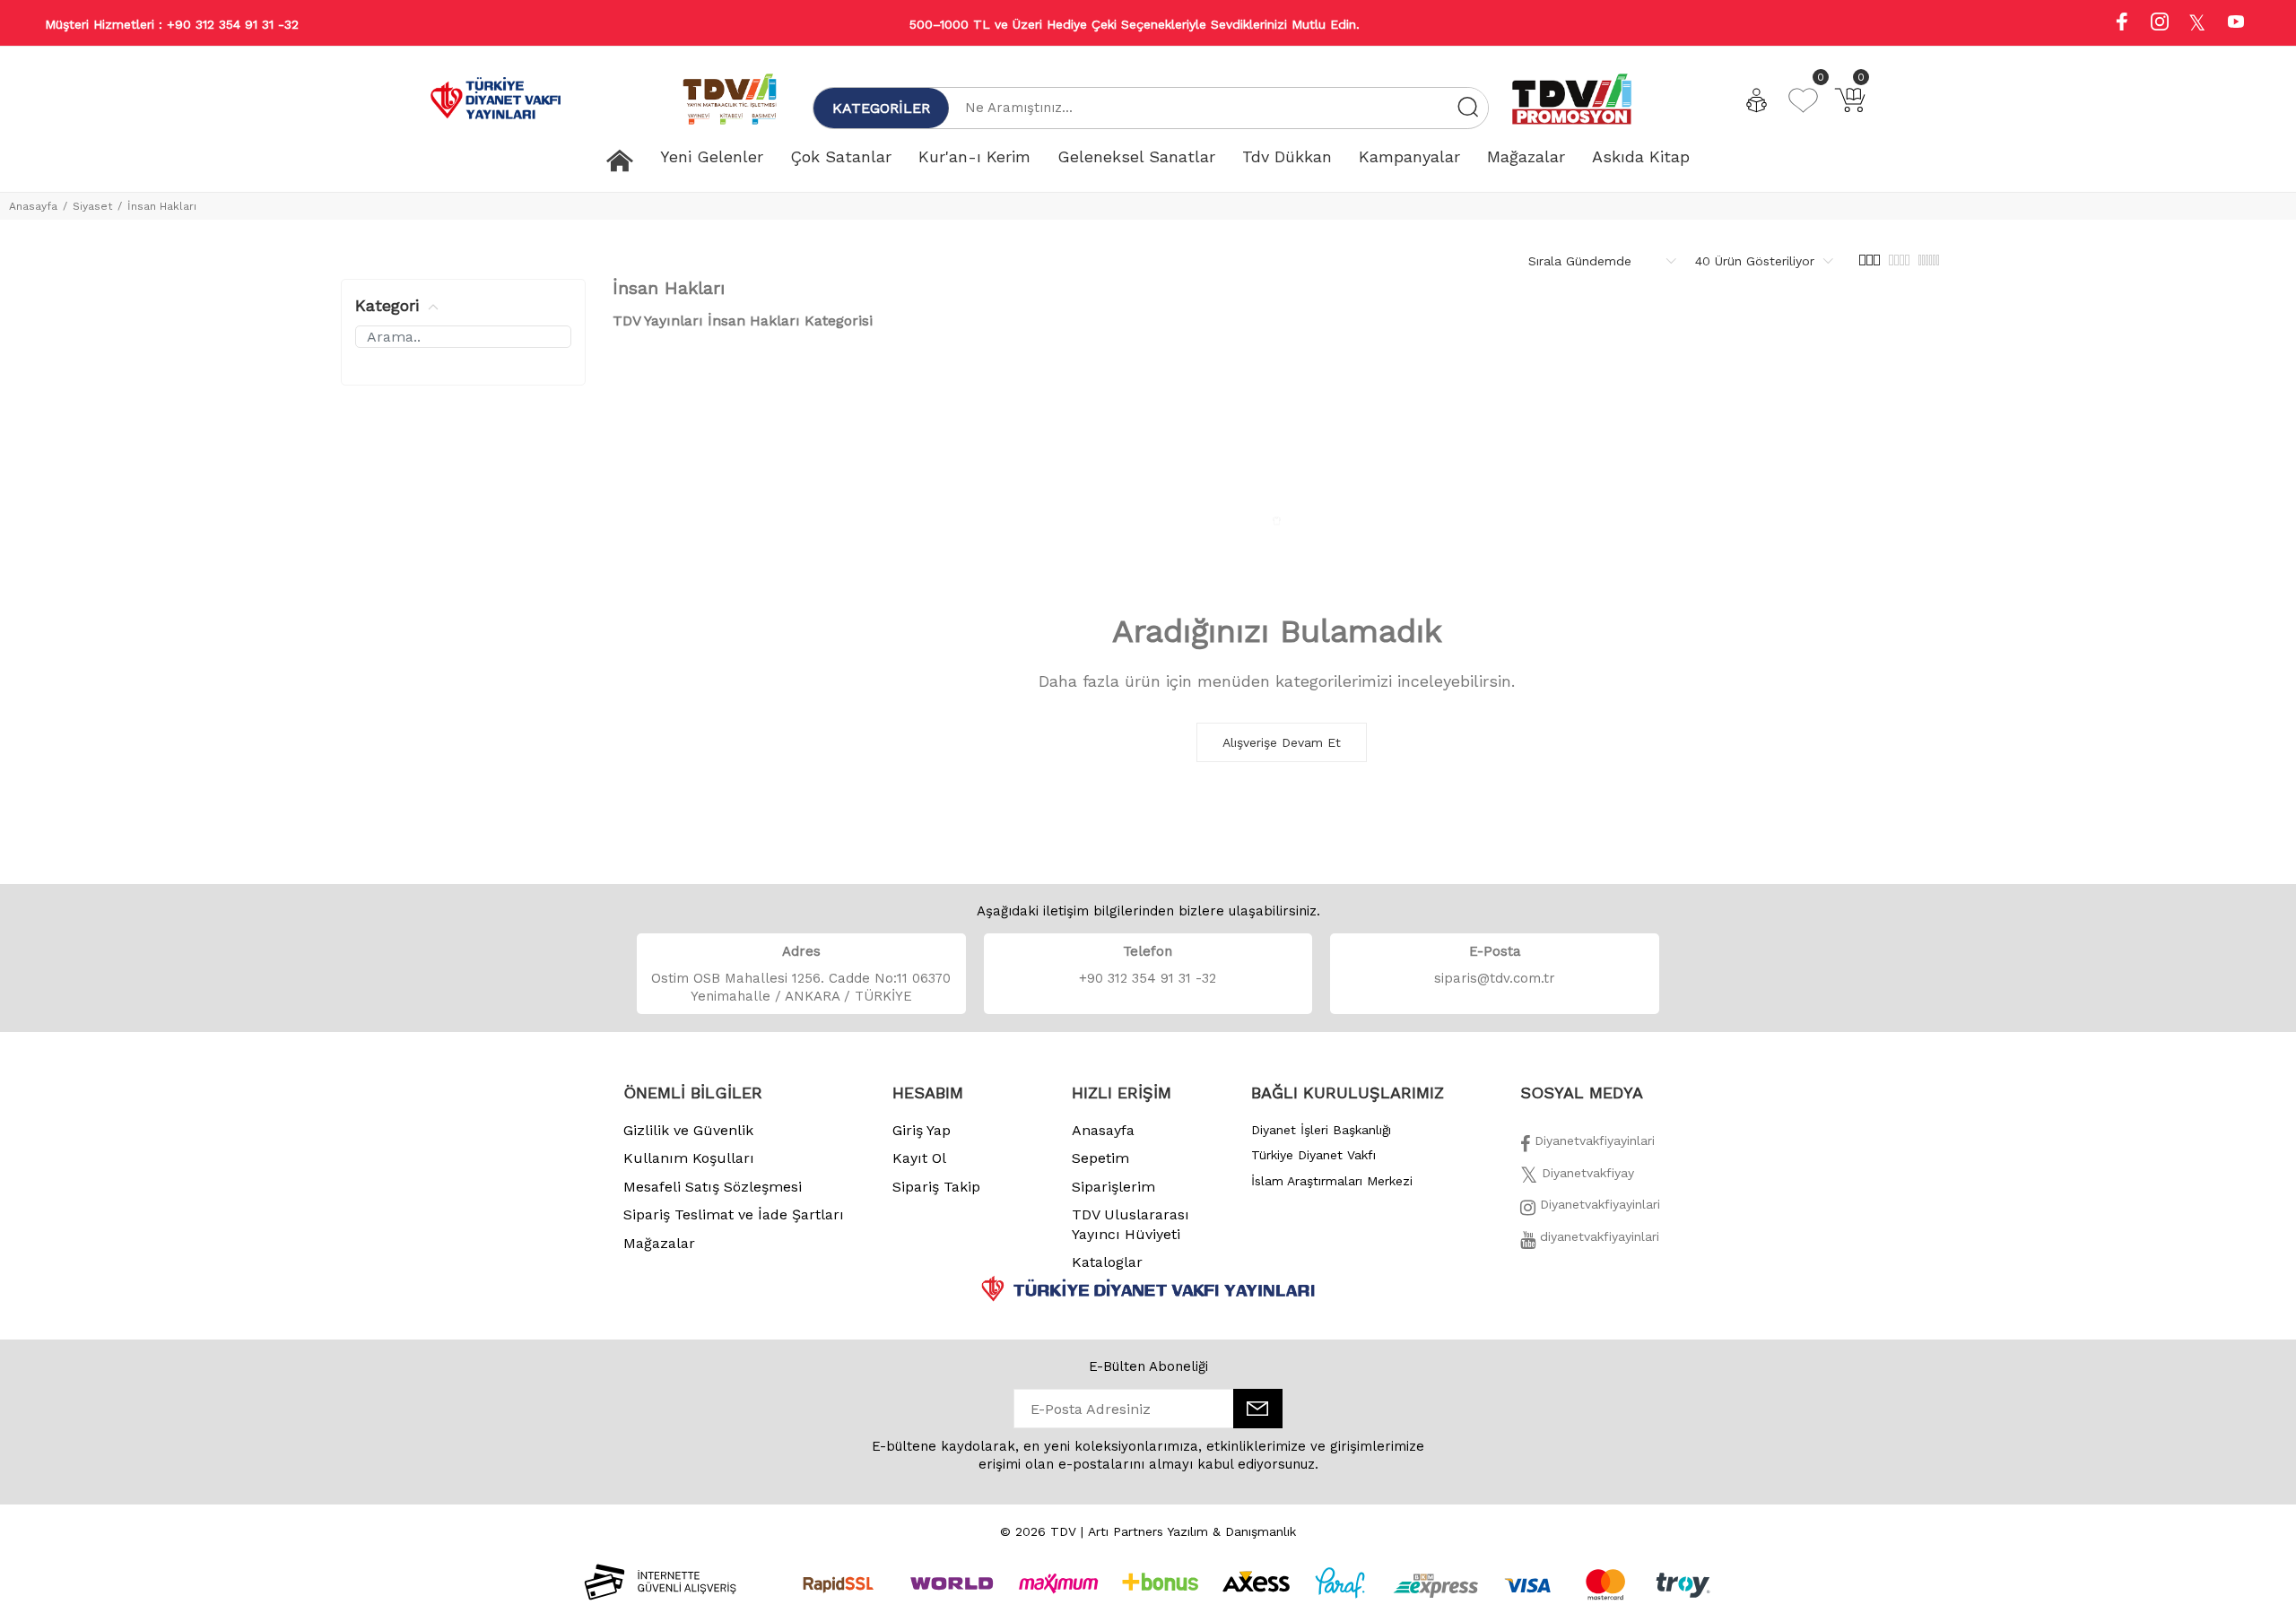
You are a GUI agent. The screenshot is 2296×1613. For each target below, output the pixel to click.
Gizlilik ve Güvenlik (688, 1130)
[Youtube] (2236, 24)
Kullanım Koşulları (689, 1158)
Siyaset (92, 206)
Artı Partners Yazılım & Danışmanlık (1192, 1531)
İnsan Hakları (162, 206)
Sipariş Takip (936, 1187)
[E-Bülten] (1258, 1409)
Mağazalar (659, 1243)
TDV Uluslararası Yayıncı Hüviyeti (1131, 1224)
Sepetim (1100, 1158)
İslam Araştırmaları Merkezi (1332, 1181)
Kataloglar (1107, 1262)
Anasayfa (33, 206)
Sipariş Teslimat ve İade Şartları (734, 1214)
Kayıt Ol (919, 1158)
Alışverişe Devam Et (1282, 742)
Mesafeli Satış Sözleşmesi (713, 1187)
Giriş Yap (922, 1130)
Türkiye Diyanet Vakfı (1313, 1155)
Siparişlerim (1113, 1187)
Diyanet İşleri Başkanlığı (1321, 1130)
